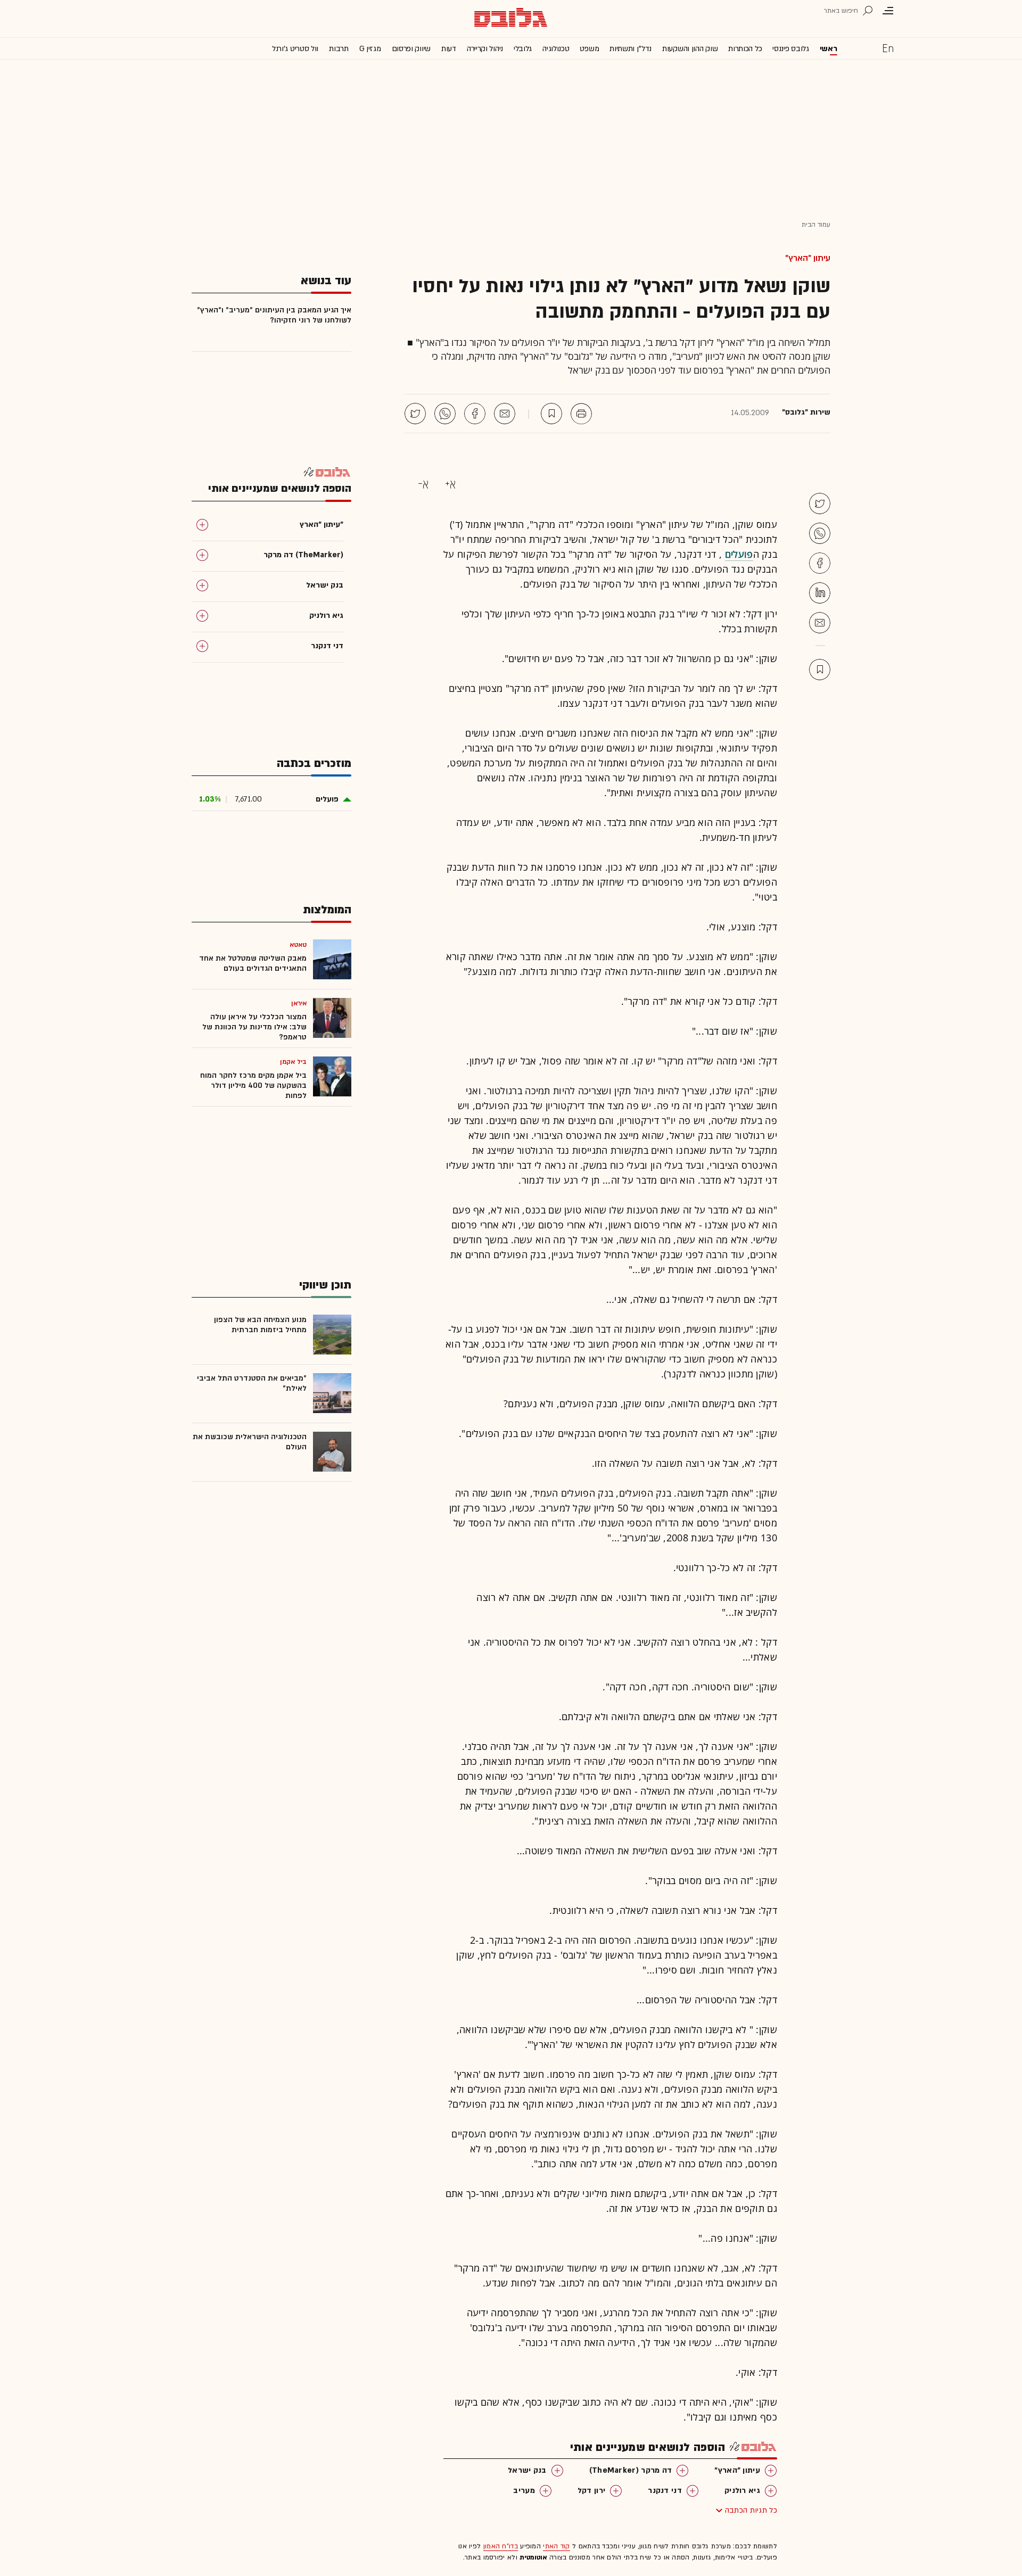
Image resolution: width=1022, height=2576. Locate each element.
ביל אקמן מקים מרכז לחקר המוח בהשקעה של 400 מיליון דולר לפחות (253, 1085)
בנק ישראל (527, 2470)
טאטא (298, 945)
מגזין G (370, 49)
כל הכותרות (745, 49)
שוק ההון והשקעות (690, 49)
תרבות (339, 49)
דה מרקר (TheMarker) (631, 2470)
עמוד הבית (816, 225)
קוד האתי (556, 2546)
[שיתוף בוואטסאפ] (445, 414)
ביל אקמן (293, 1062)
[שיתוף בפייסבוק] (475, 414)
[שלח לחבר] (820, 623)
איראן (299, 1003)
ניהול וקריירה (485, 49)
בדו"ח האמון (501, 2546)
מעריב (524, 2491)
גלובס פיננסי (790, 49)
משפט (589, 49)
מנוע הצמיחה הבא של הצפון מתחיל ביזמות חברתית (260, 1325)
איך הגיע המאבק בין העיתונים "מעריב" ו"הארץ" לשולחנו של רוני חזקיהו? (274, 315)
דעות (449, 49)
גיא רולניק (742, 2491)
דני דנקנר (665, 2491)
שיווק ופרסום (411, 49)
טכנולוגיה (556, 49)
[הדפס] (581, 414)
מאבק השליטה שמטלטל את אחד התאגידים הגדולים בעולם (253, 963)
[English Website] (888, 48)
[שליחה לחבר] (505, 414)
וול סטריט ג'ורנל (295, 49)
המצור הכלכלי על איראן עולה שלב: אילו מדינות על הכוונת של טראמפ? (254, 1027)
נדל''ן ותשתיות (630, 49)
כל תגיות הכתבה (751, 2510)
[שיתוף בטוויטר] (415, 414)
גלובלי (523, 49)
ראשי (829, 49)
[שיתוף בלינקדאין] (820, 593)
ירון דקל (591, 2491)
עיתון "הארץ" (808, 258)
